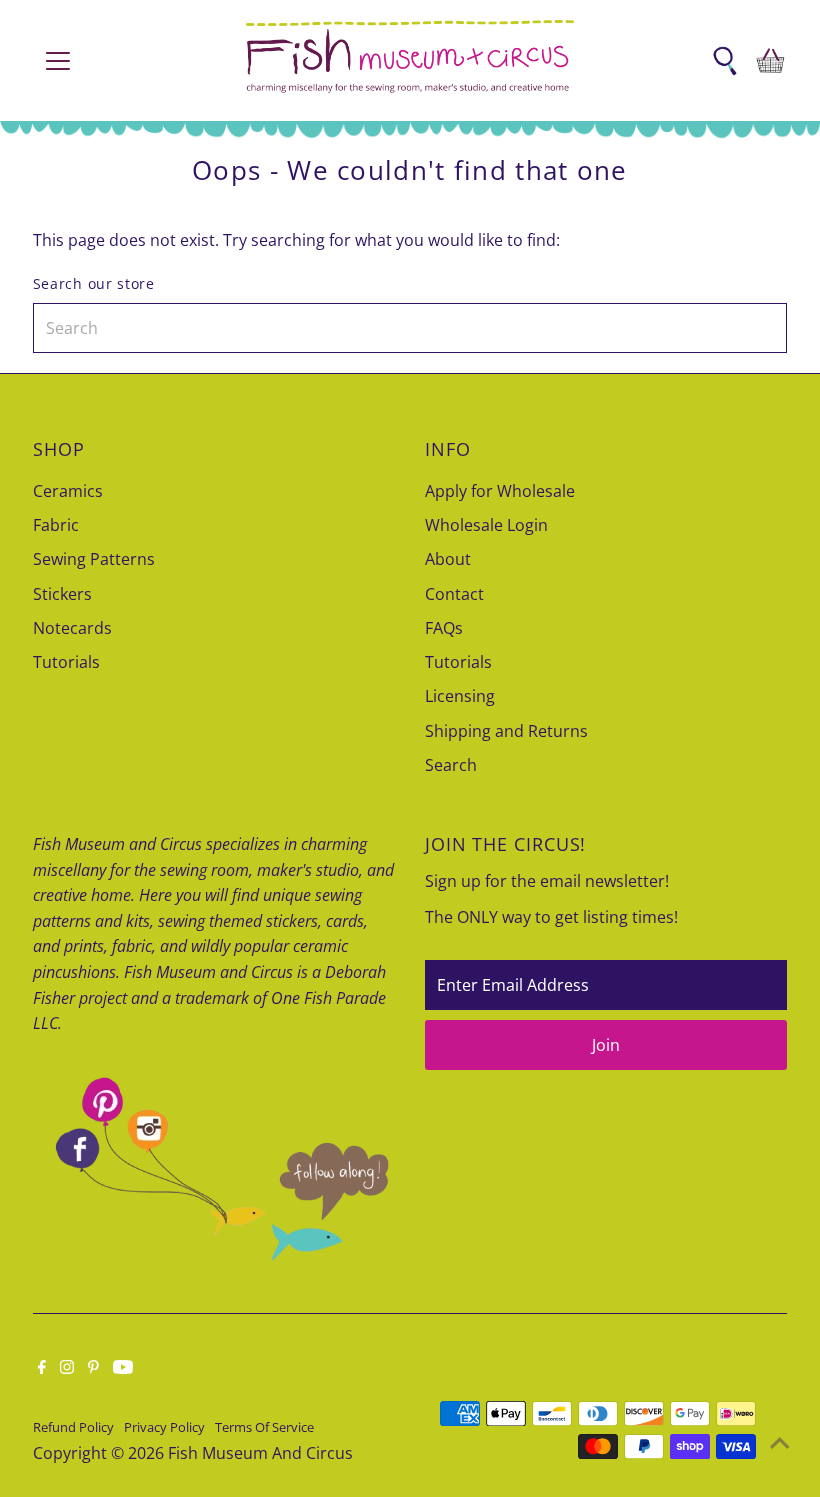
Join (606, 1045)
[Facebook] (42, 1368)
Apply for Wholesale (500, 491)
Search (451, 765)
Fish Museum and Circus (260, 1453)
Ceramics (68, 491)
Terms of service (264, 1427)
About (448, 559)
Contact (454, 594)
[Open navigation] (122, 61)
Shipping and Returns (506, 731)
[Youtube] (123, 1368)
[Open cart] (770, 60)
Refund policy (73, 1427)
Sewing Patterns (94, 559)
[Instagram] (67, 1368)
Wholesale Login (486, 525)
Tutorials (66, 662)
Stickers (62, 594)
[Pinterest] (93, 1368)
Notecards (72, 628)
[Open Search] (725, 61)
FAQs (444, 628)
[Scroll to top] (780, 1442)
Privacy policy (164, 1427)
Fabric (56, 525)
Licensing (460, 696)
